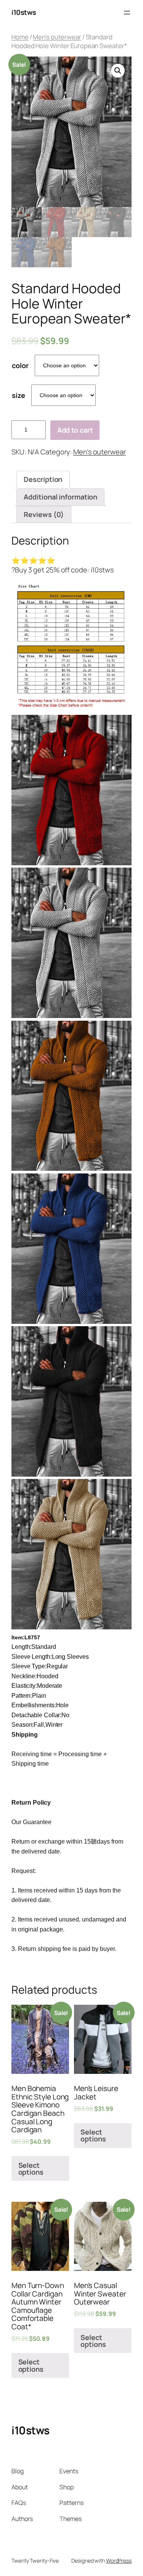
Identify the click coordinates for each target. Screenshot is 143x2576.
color (20, 365)
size (18, 395)
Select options (31, 2169)
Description (43, 479)
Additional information (60, 497)
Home (20, 37)
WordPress (119, 2561)
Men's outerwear (57, 37)
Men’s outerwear (100, 452)
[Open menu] (127, 13)
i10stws (24, 12)
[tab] (43, 480)
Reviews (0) (44, 514)
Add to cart (75, 430)
